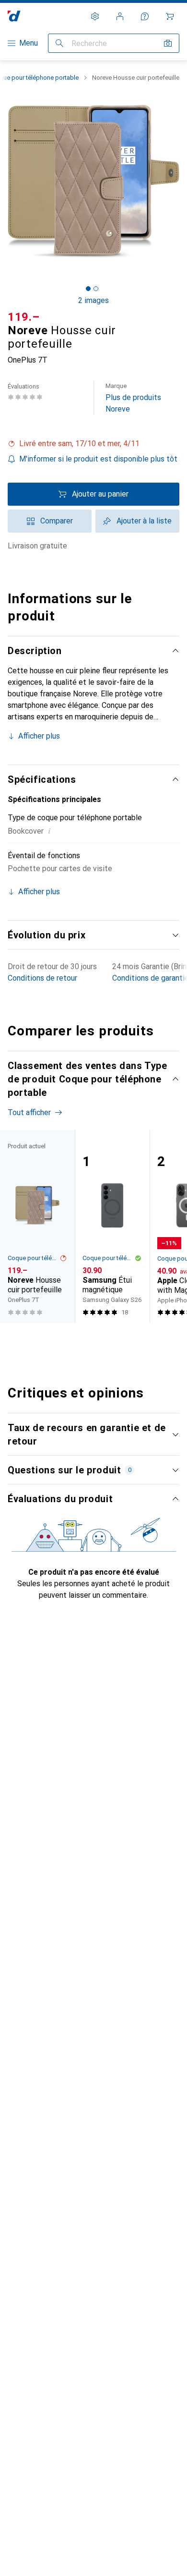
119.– (24, 317)
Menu (29, 43)
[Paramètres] (95, 16)
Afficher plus (39, 736)
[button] (93, 444)
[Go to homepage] (14, 16)
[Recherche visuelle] (168, 43)
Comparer (57, 521)
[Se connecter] (120, 16)
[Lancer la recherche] (59, 43)
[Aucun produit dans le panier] (170, 16)
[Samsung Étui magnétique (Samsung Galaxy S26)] (112, 1227)
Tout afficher (29, 1112)
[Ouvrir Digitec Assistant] (145, 16)
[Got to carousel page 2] (96, 289)
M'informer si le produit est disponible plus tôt (98, 459)
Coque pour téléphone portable (34, 1258)
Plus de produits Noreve (133, 398)
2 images (93, 300)
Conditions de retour (42, 978)
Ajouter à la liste (144, 521)
